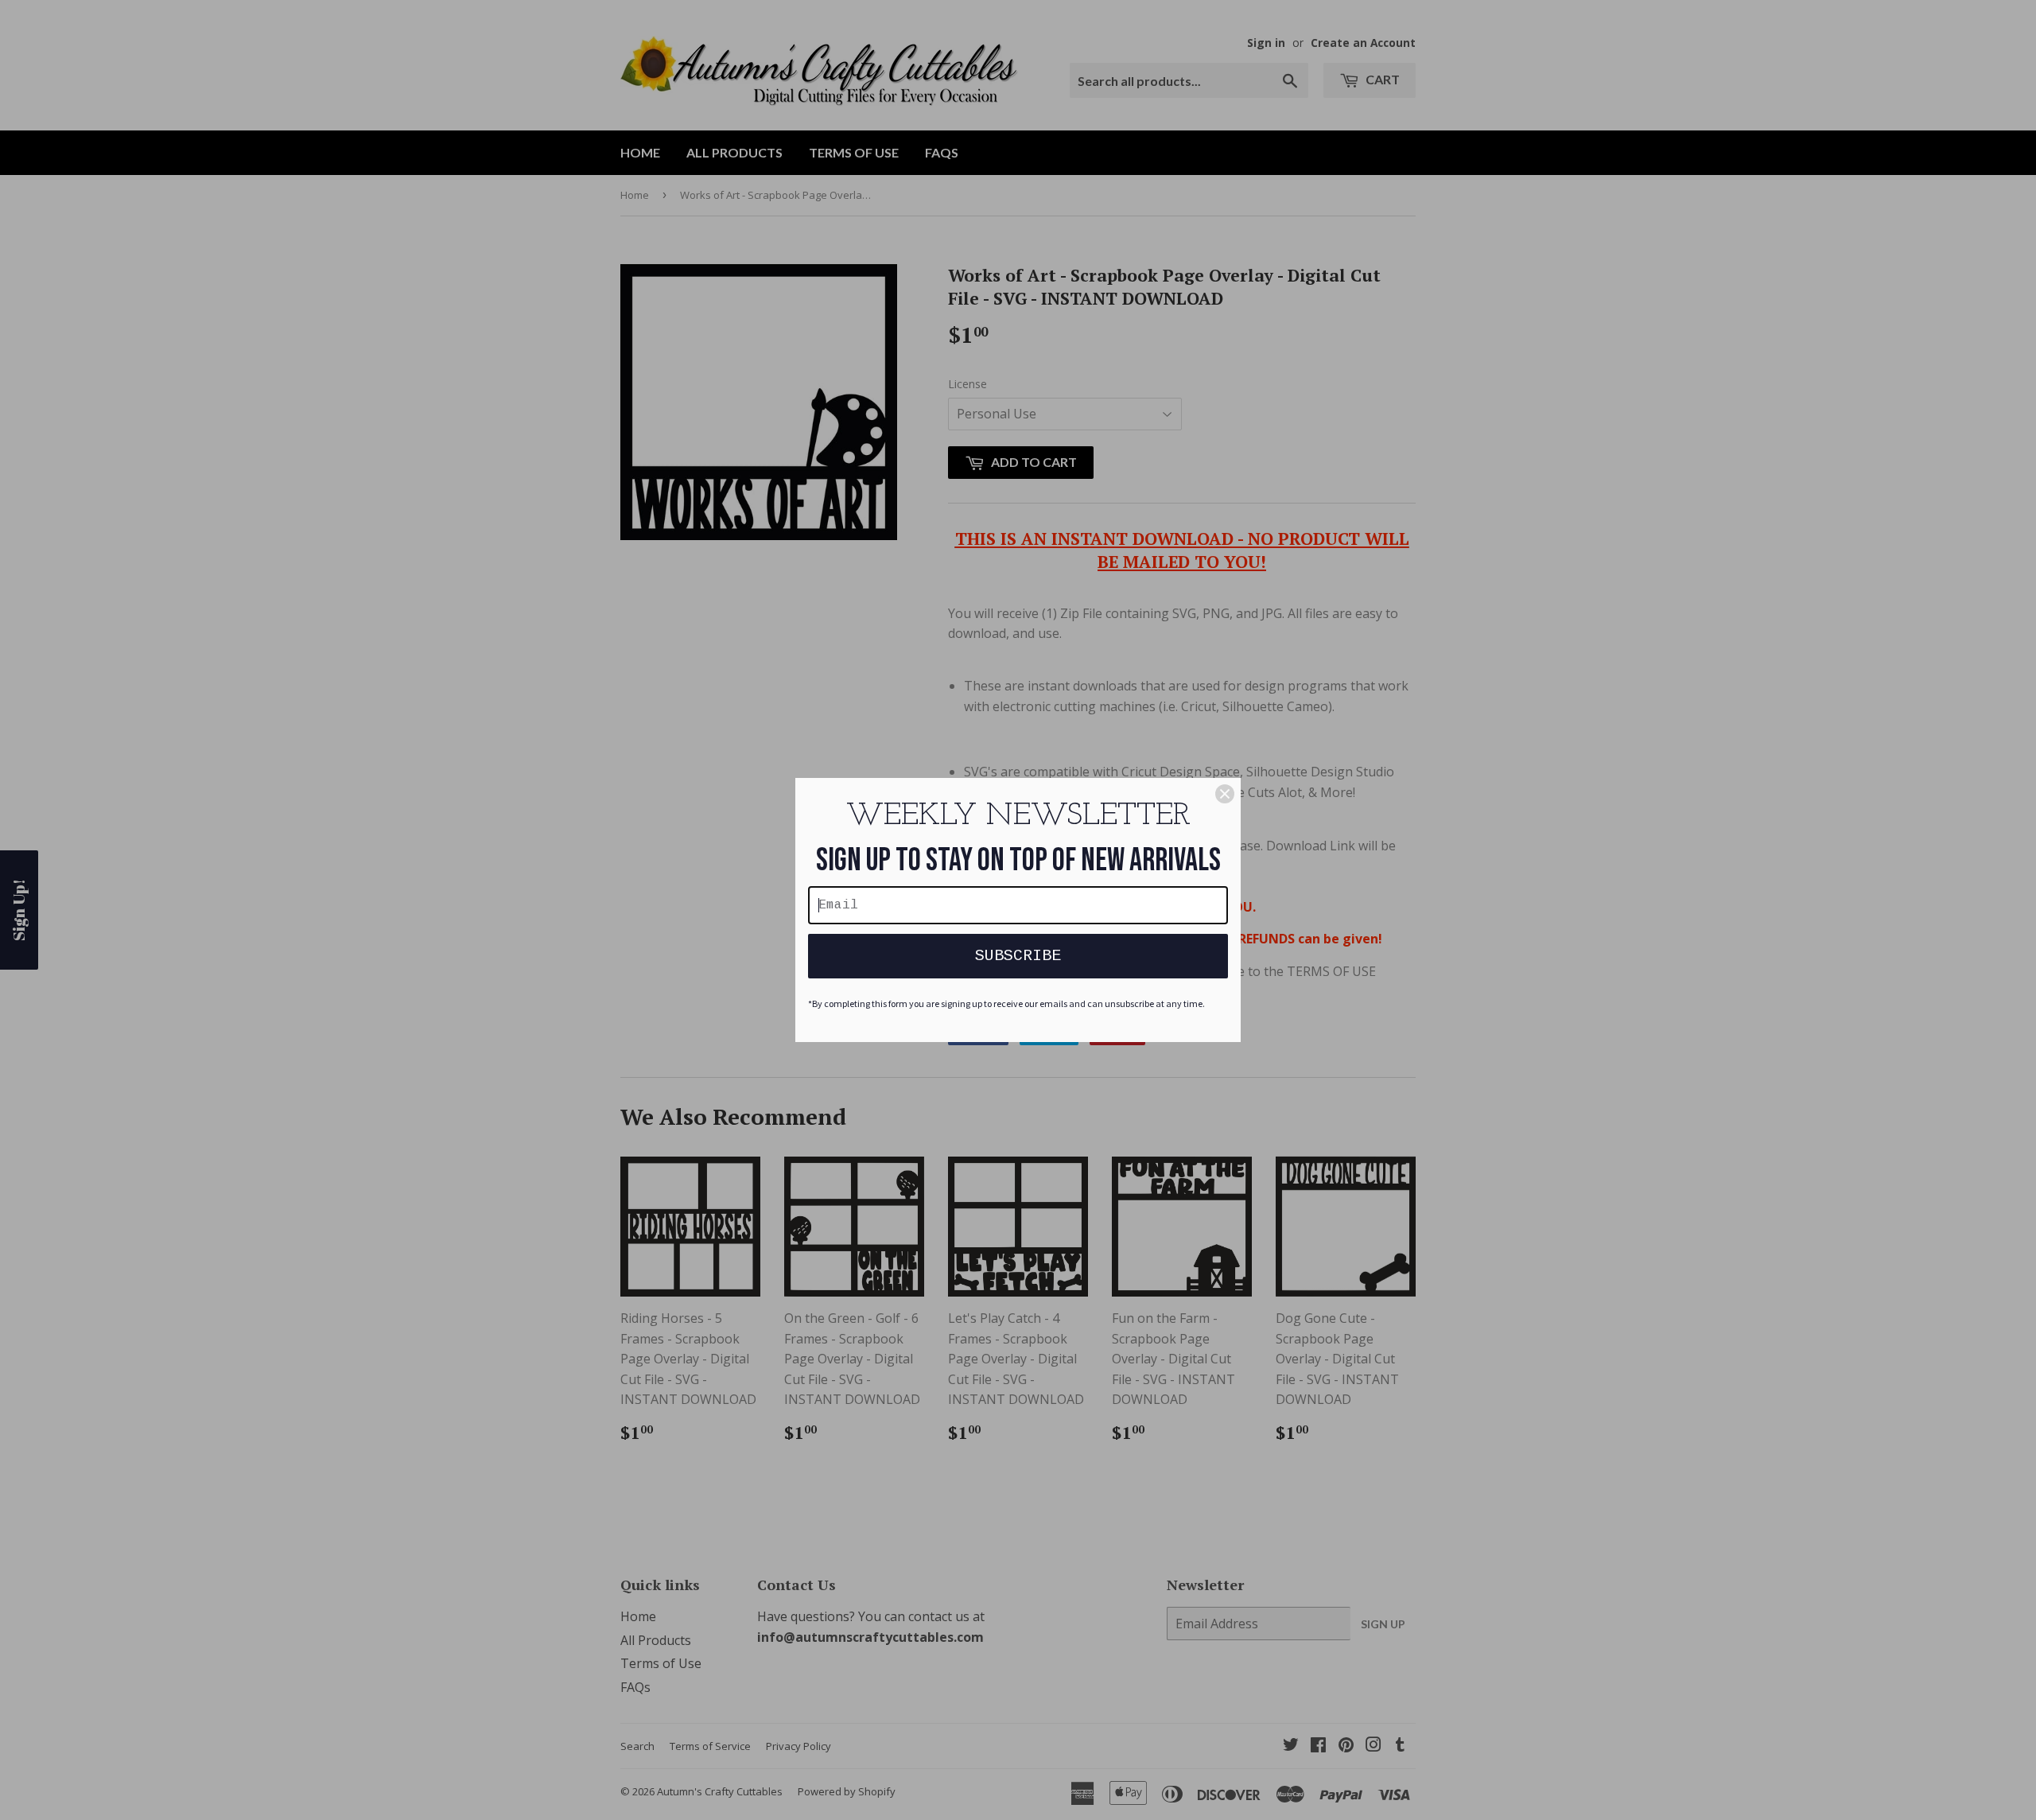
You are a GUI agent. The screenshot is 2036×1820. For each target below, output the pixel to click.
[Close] (1225, 794)
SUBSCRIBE (1018, 956)
